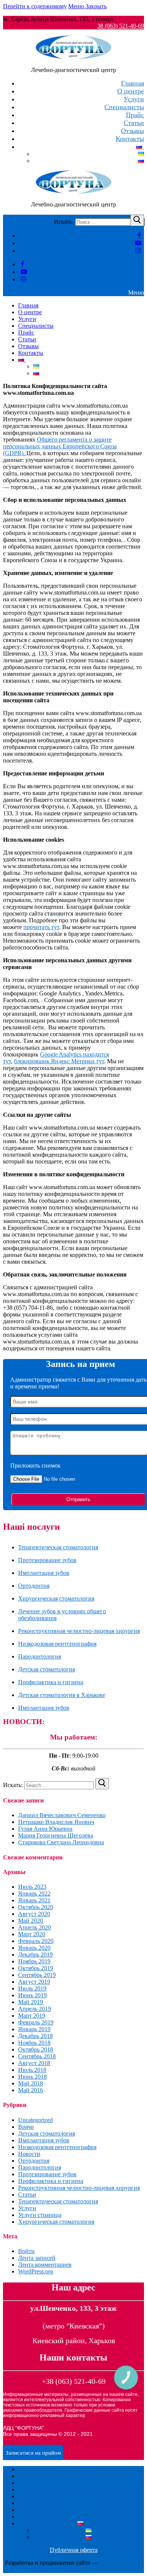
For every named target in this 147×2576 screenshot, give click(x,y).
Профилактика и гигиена (51, 1682)
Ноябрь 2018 (34, 2043)
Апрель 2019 (34, 2009)
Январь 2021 (34, 1900)
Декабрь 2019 (35, 1955)
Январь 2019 (34, 2029)
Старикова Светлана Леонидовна (61, 1842)
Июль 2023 (32, 1887)
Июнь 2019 (32, 1995)
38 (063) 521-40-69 (121, 26)
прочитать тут (41, 927)
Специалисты (81, 2490)
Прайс (81, 2496)
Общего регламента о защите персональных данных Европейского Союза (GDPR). (60, 446)
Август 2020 (34, 1914)
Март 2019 (32, 2016)
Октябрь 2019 (36, 1968)
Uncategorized (35, 2120)
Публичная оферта (74, 2550)
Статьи (27, 2195)
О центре (81, 2476)
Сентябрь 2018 (37, 2056)
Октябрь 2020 (36, 1907)
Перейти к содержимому (35, 6)
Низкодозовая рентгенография (57, 1644)
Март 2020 (32, 1934)
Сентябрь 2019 (37, 1975)
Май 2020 (31, 1921)
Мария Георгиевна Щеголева (56, 1835)
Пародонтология (40, 1656)
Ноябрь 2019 (34, 1961)
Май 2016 (31, 2090)
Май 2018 (31, 2083)
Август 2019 (34, 1982)
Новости (29, 2154)
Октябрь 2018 (36, 2049)
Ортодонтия (34, 1586)
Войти (26, 2251)
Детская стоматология (47, 1669)
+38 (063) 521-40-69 (74, 2381)
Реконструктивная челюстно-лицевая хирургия (79, 1631)
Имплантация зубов (44, 1573)
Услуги (27, 2208)
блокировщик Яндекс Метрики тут (59, 1061)
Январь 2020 (34, 1948)
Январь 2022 (34, 1893)
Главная (81, 2469)
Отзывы (81, 2510)
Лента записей (37, 2258)
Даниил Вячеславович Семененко (62, 1815)
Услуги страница (40, 2215)
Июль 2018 (32, 2070)
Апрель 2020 (34, 1927)
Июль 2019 (32, 1988)
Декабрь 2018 (35, 2036)
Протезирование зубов (47, 1560)
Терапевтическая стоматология (58, 1547)
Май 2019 (31, 2002)
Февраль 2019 (36, 2022)
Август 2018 (34, 2063)
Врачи (26, 2127)
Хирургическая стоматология (56, 1598)
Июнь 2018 (32, 2077)
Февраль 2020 (36, 1941)
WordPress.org (36, 2271)
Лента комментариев (45, 2265)
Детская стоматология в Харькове (62, 1695)
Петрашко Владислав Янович (56, 1822)
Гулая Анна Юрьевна (45, 1829)
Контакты (81, 2517)
